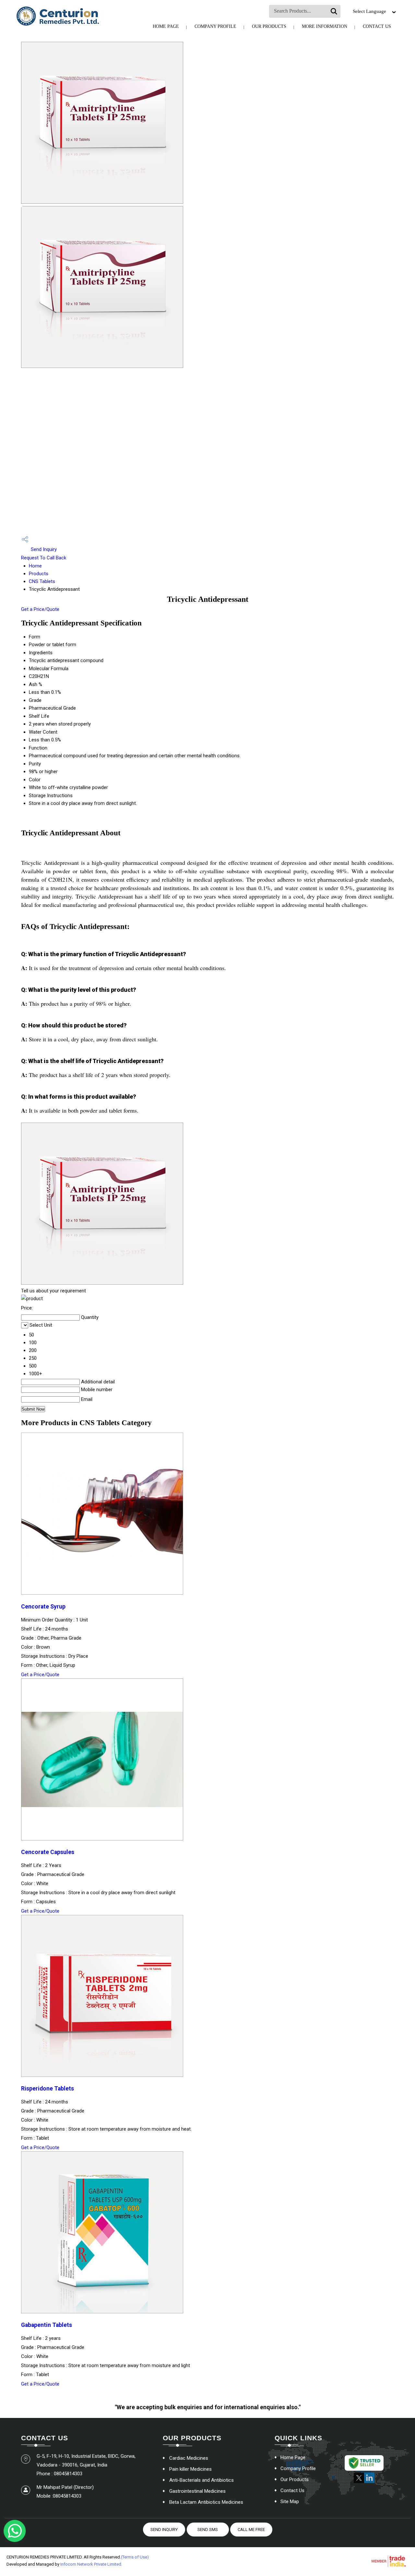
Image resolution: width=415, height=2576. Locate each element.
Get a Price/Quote (40, 609)
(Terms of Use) (135, 2557)
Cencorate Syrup (43, 1607)
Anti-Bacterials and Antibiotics (202, 2480)
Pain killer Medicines (190, 2469)
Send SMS (208, 2530)
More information (325, 26)
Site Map (290, 2502)
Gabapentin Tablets (47, 2325)
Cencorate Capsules (48, 1852)
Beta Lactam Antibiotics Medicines (206, 2502)
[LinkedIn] (369, 2482)
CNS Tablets (42, 581)
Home (35, 566)
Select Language (369, 11)
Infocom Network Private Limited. (91, 2564)
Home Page (166, 26)
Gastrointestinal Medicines (197, 2491)
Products (39, 574)
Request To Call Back (44, 558)
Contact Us (377, 26)
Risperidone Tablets (47, 2089)
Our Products (269, 26)
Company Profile (215, 26)
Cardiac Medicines (189, 2458)
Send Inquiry (43, 549)
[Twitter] (359, 2482)
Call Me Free (251, 2530)
